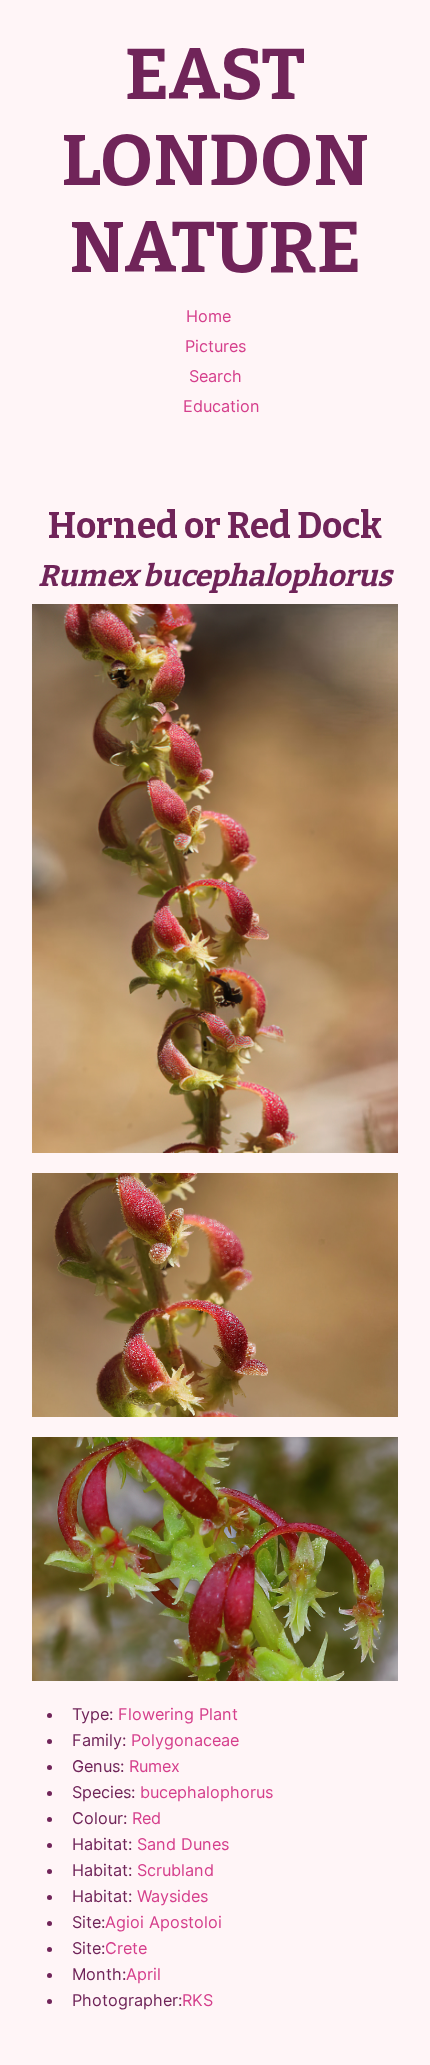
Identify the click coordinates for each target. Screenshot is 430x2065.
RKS (197, 2000)
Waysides (172, 1896)
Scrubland (175, 1870)
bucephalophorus (206, 1792)
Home (208, 316)
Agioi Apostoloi (163, 1922)
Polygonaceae (185, 1740)
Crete (126, 1948)
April (143, 1974)
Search (215, 376)
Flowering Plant (178, 1714)
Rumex (154, 1766)
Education (221, 406)
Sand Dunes (183, 1844)
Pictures (215, 346)
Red (146, 1818)
